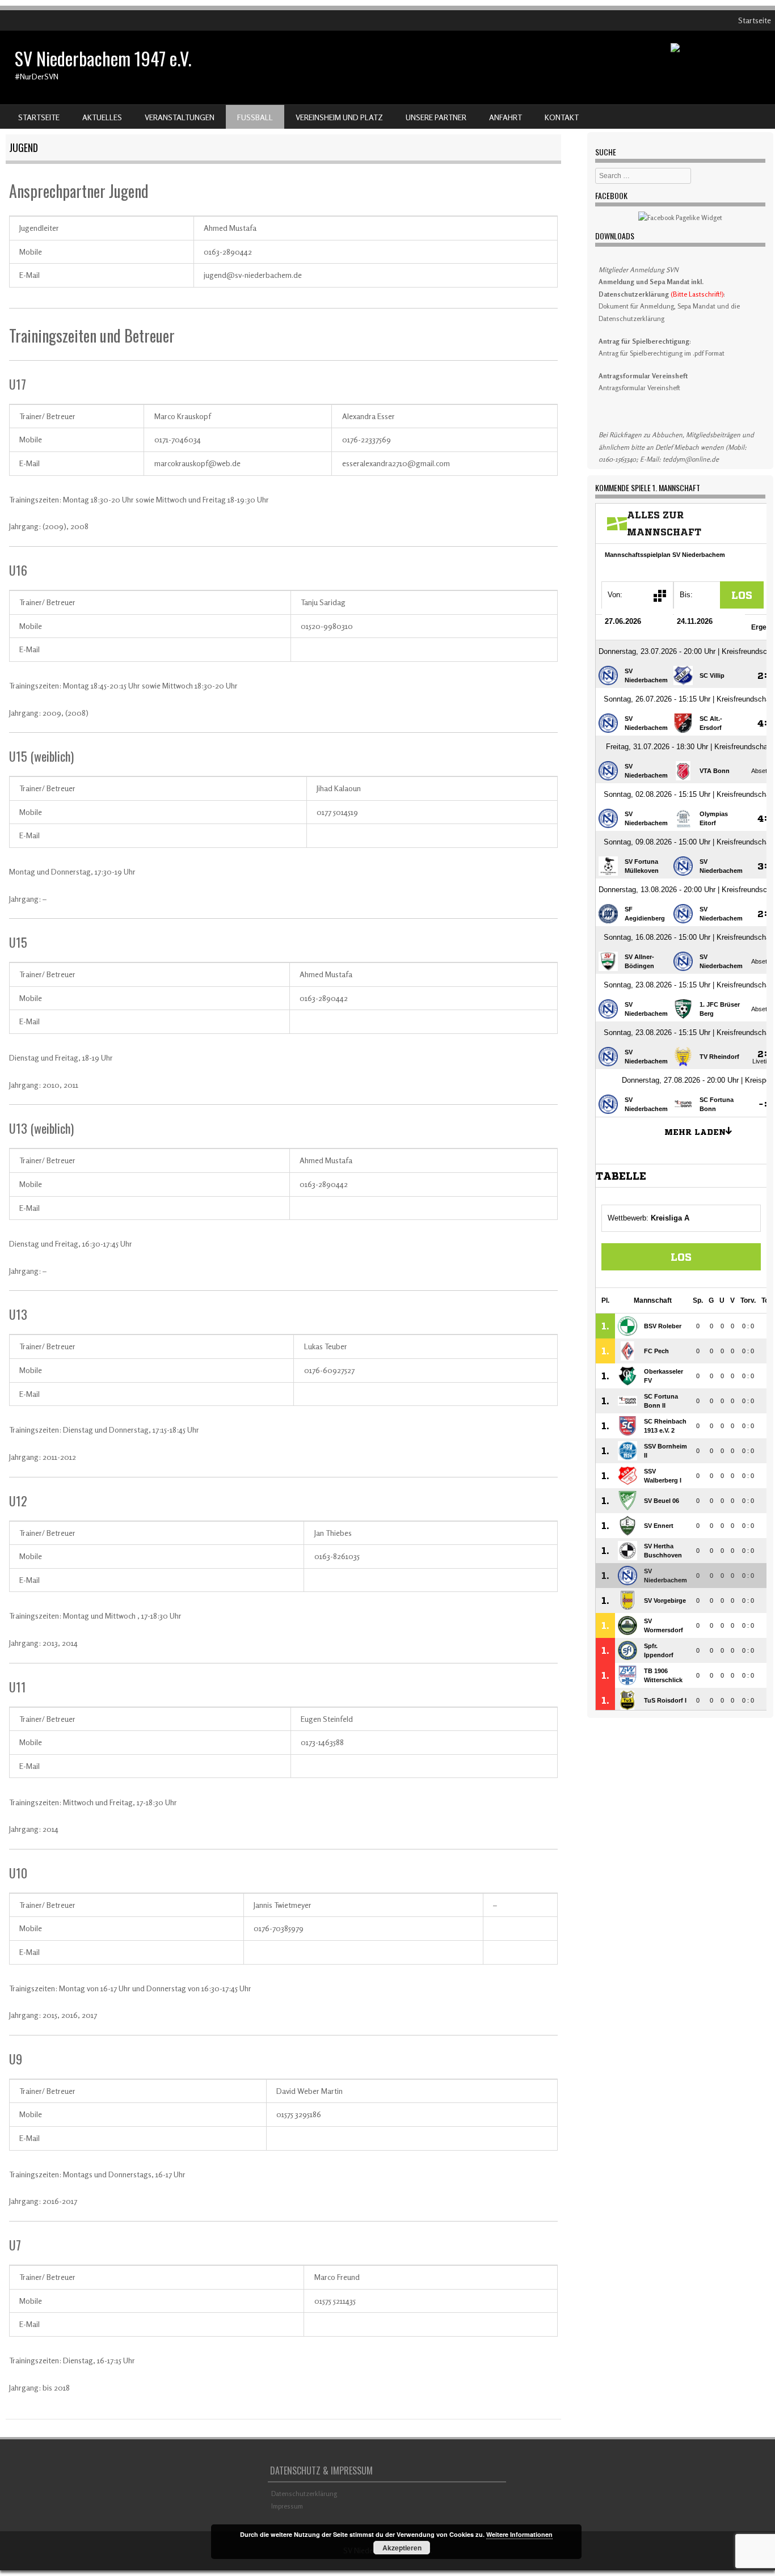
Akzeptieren (402, 2548)
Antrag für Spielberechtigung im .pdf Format (662, 353)
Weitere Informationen (519, 2534)
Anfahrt (506, 117)
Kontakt (562, 117)
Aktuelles (102, 117)
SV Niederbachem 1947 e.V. (103, 58)
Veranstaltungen (180, 117)
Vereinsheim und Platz (339, 117)
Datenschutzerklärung (304, 2493)
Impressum (287, 2506)
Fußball (255, 117)
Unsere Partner (436, 117)
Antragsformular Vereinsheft (639, 388)
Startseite (755, 20)
